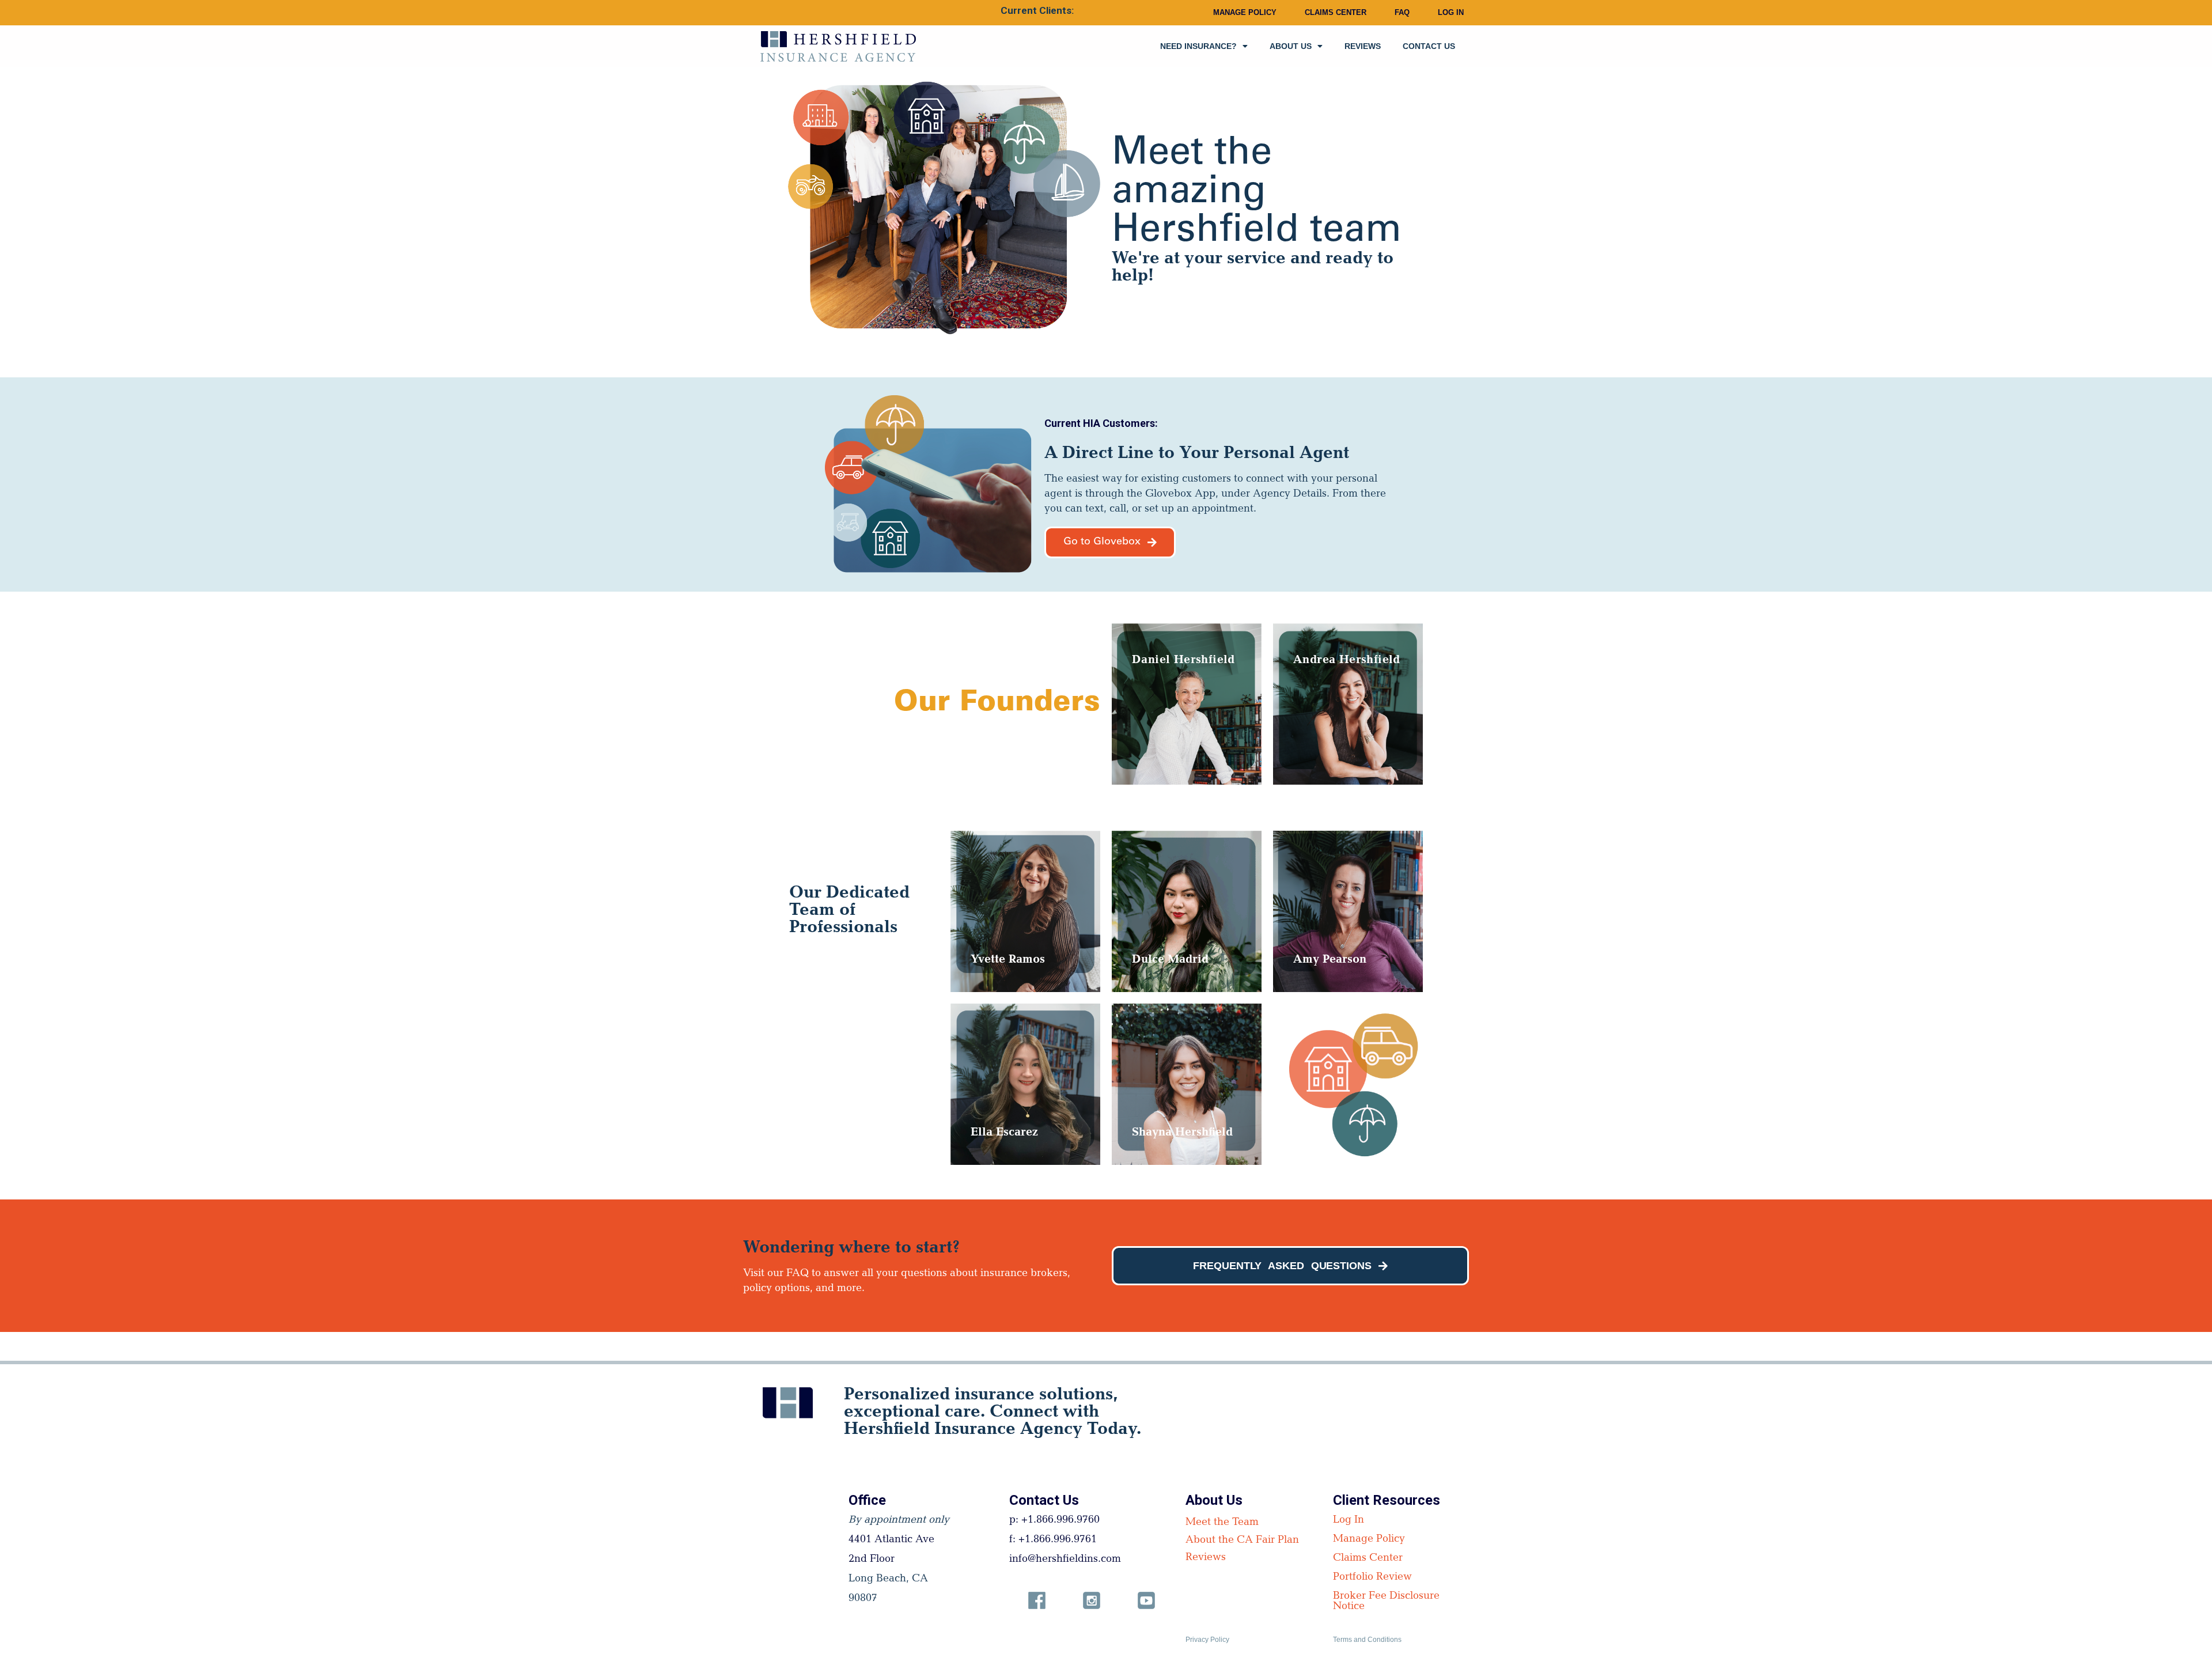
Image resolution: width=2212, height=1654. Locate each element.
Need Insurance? (1198, 46)
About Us (1291, 46)
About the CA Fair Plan (1242, 1541)
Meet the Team (1222, 1523)
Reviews (1363, 46)
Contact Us (1429, 46)
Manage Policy (1245, 12)
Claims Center (1336, 12)
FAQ (1402, 12)
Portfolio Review (1372, 1578)
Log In (1451, 12)
